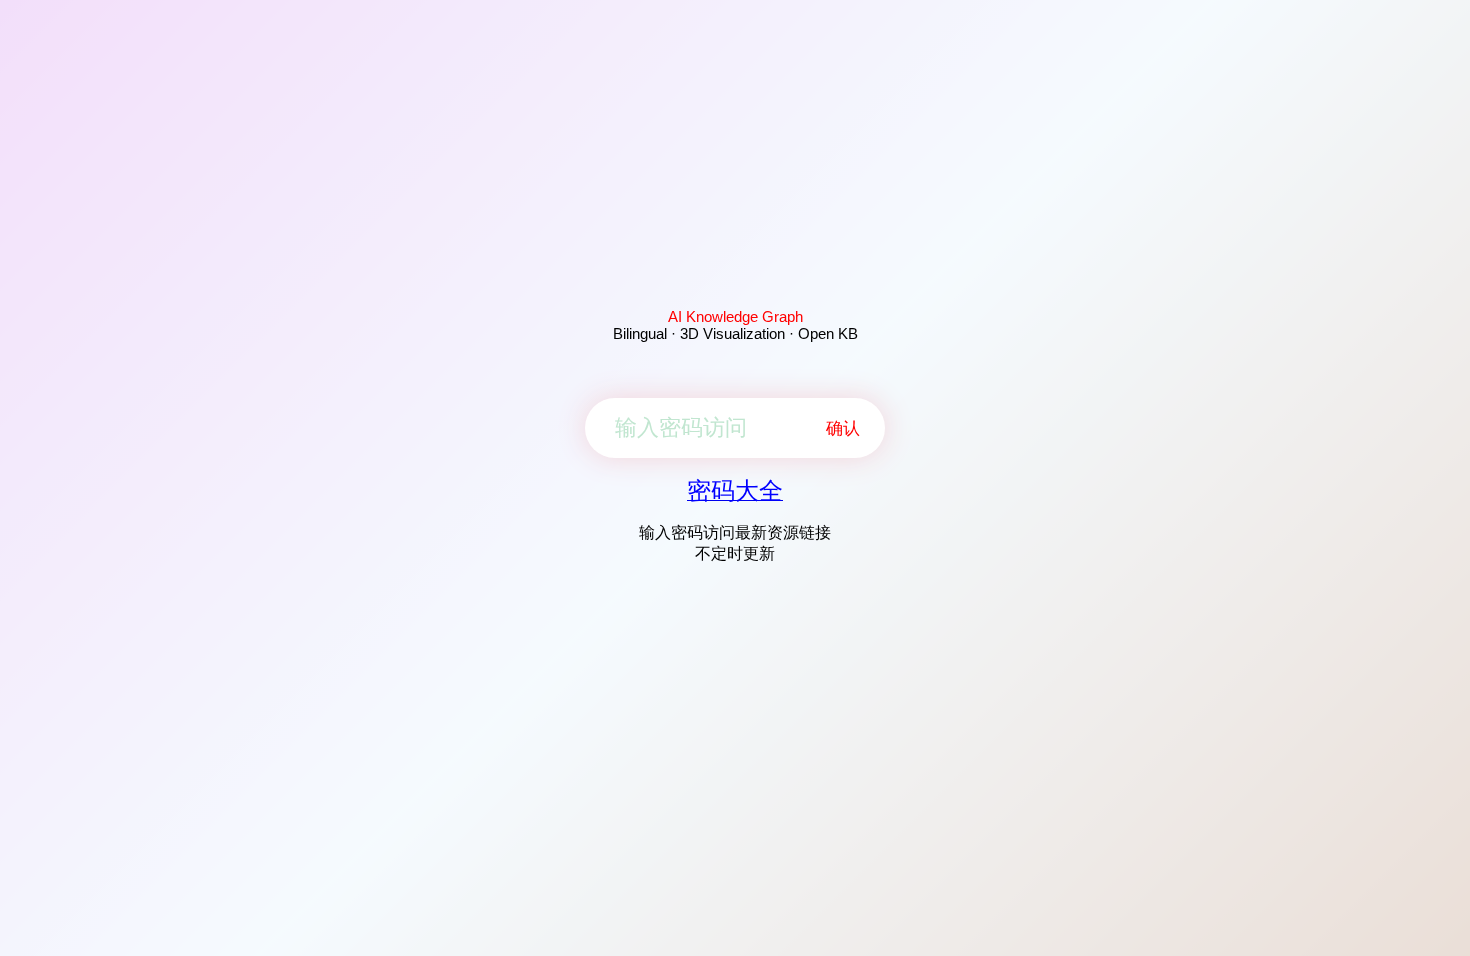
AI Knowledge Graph (735, 316)
